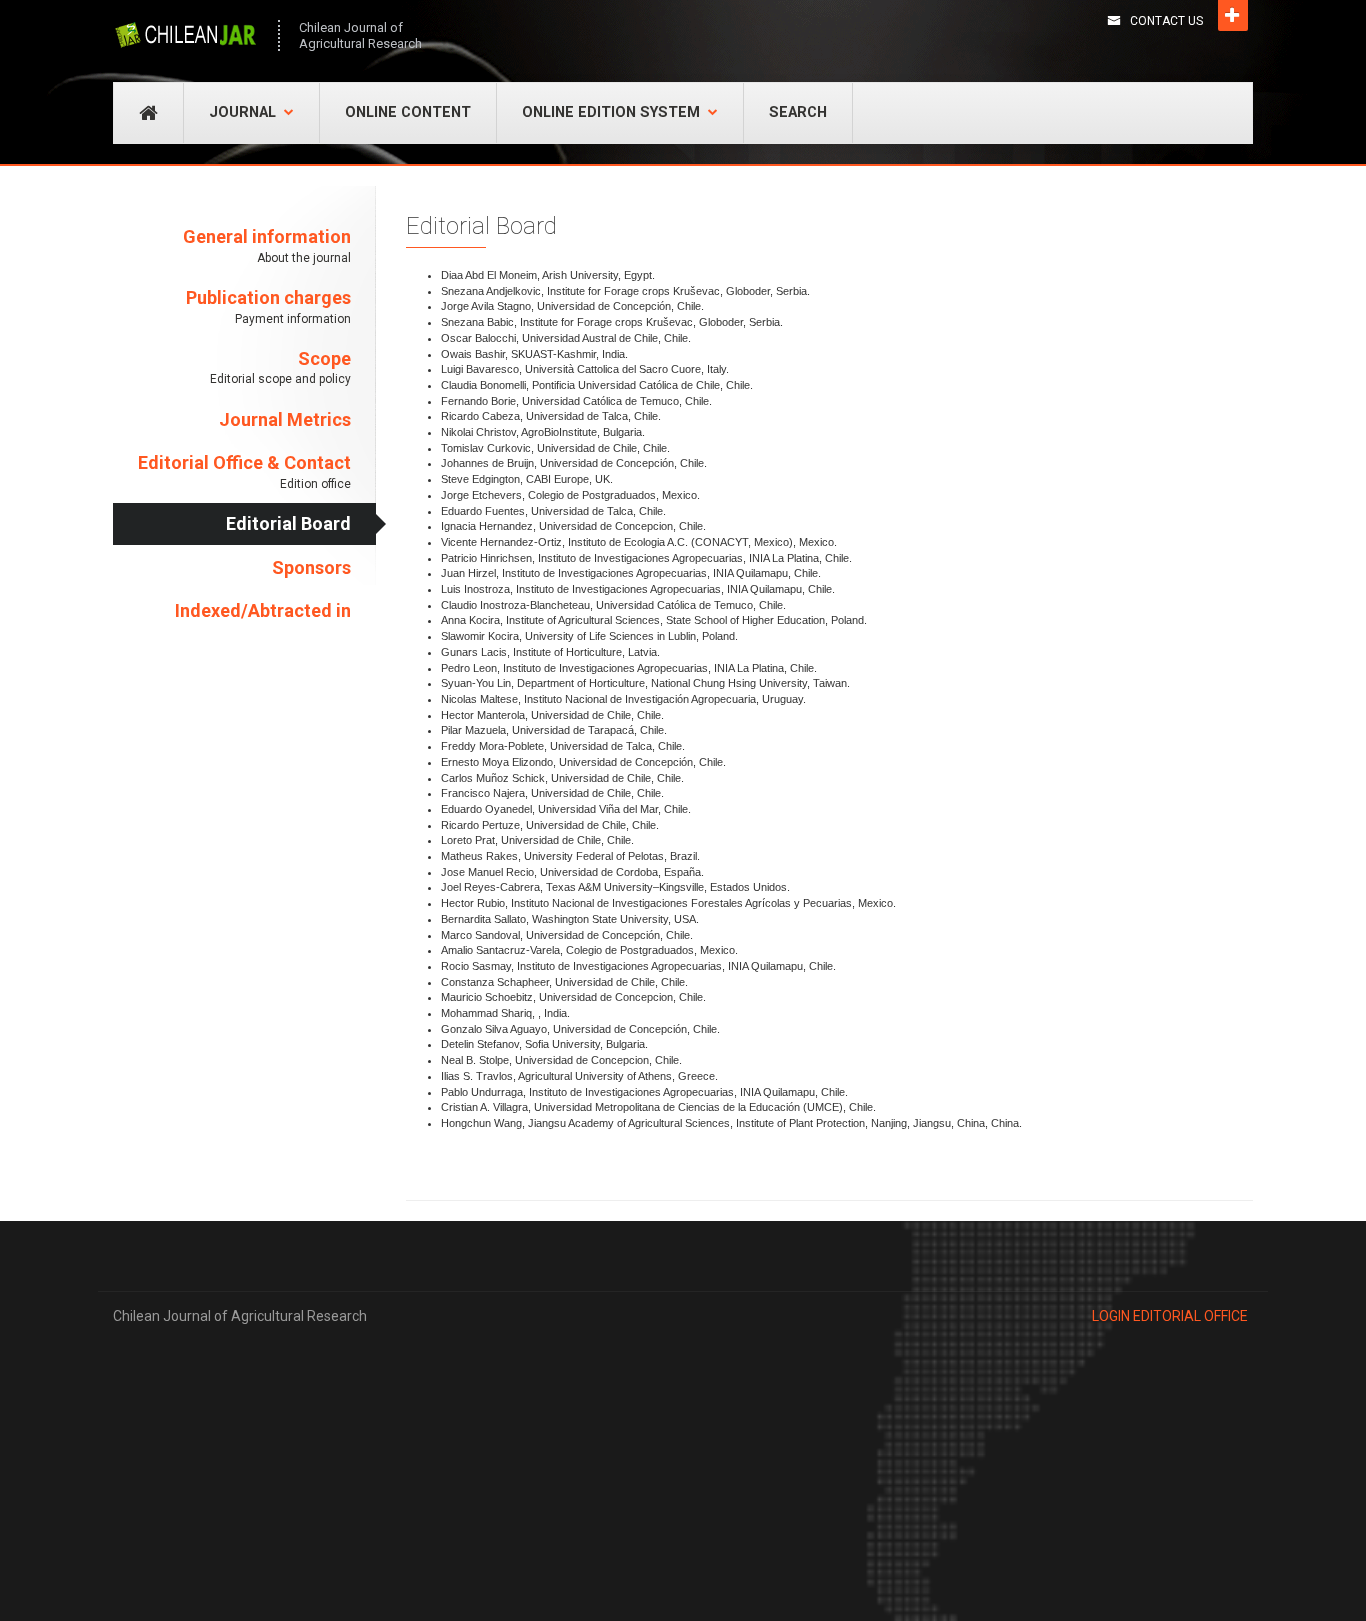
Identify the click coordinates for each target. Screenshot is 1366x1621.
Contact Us (1166, 21)
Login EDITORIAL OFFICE (1170, 1316)
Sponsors (311, 567)
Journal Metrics (285, 419)
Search (798, 112)
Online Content (408, 112)
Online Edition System (611, 112)
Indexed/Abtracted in (263, 610)
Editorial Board (288, 523)
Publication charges (268, 306)
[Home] (185, 35)
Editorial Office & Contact (244, 471)
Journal (242, 112)
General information (267, 245)
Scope (280, 367)
